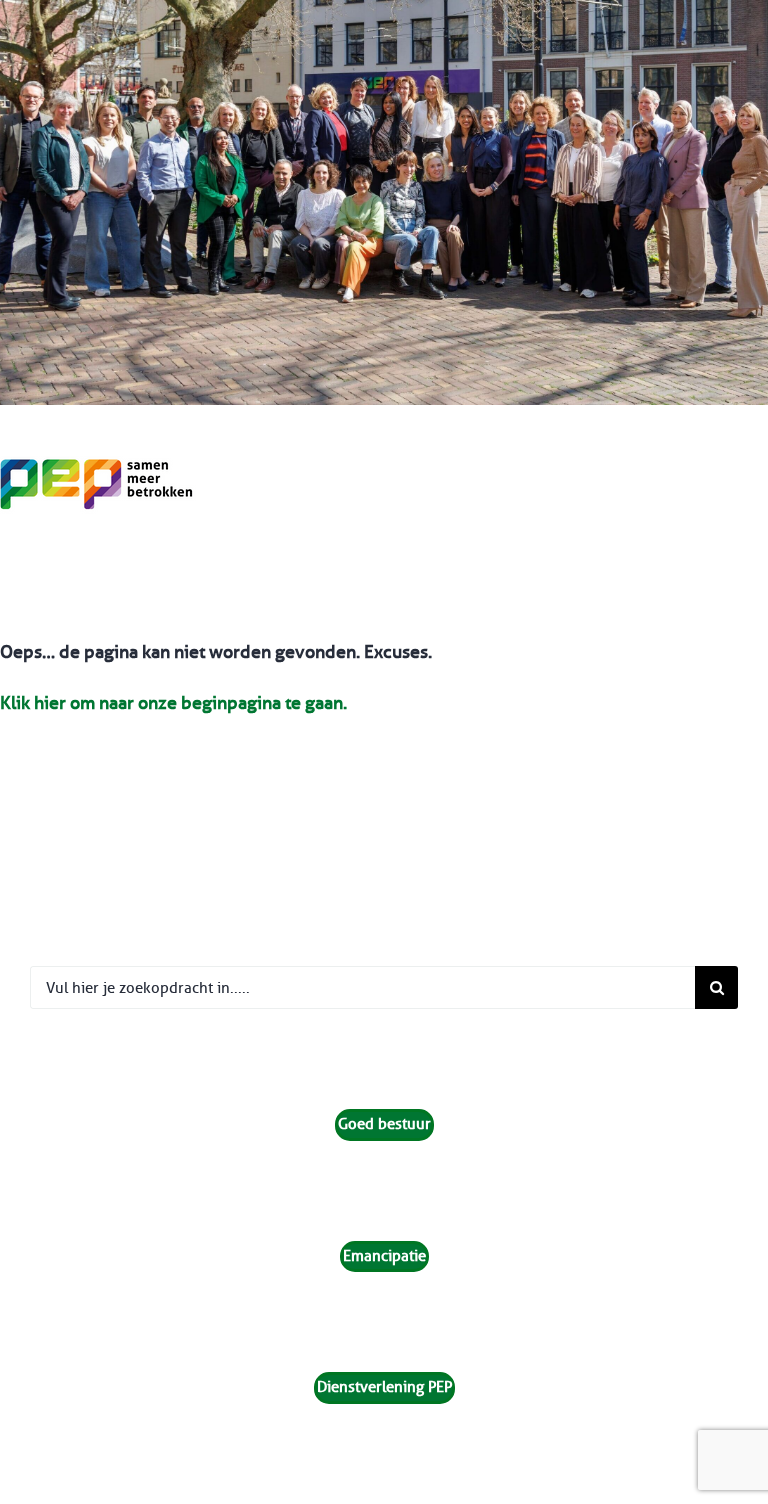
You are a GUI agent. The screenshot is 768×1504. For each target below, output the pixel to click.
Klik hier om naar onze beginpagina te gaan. (173, 703)
